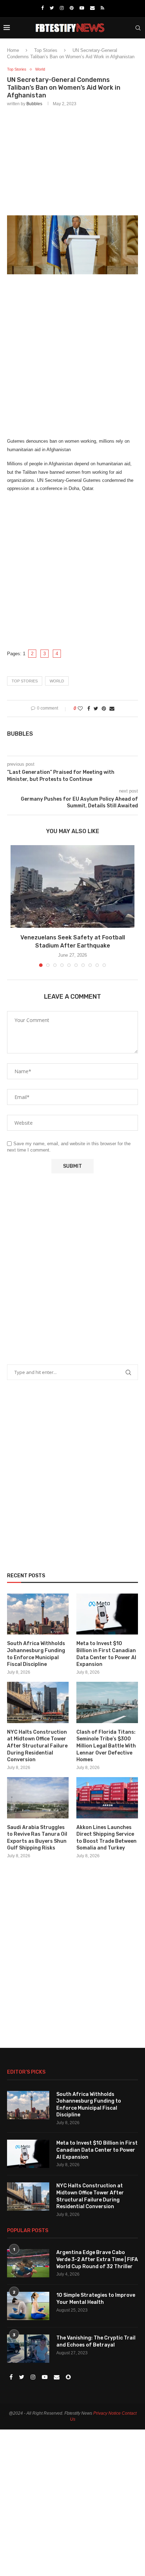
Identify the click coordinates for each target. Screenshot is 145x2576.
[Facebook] (42, 8)
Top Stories (46, 50)
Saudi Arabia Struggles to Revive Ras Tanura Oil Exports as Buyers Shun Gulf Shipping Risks (37, 1838)
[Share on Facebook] (89, 709)
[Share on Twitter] (96, 709)
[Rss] (102, 8)
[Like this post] (80, 709)
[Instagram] (62, 8)
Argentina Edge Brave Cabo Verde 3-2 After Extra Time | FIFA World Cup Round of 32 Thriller (97, 2259)
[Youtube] (82, 8)
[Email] (92, 8)
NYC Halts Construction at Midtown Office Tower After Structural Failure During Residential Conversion (37, 1746)
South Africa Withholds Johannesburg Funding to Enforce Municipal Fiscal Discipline (36, 1654)
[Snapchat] (68, 2377)
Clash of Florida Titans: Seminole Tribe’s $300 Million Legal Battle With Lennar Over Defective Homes (106, 1746)
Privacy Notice (107, 2413)
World (40, 69)
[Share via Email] (112, 709)
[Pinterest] (72, 8)
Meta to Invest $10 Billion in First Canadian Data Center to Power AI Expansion (106, 1654)
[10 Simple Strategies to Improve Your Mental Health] (28, 2306)
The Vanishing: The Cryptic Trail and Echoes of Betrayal (96, 2341)
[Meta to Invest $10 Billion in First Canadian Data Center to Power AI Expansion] (107, 1614)
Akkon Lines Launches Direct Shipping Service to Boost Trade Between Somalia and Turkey (106, 1838)
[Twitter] (52, 8)
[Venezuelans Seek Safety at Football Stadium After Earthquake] (72, 887)
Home (13, 50)
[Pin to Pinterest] (104, 709)
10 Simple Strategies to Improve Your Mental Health (96, 2299)
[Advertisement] (72, 160)
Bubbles (34, 104)
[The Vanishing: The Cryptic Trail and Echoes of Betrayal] (28, 2349)
